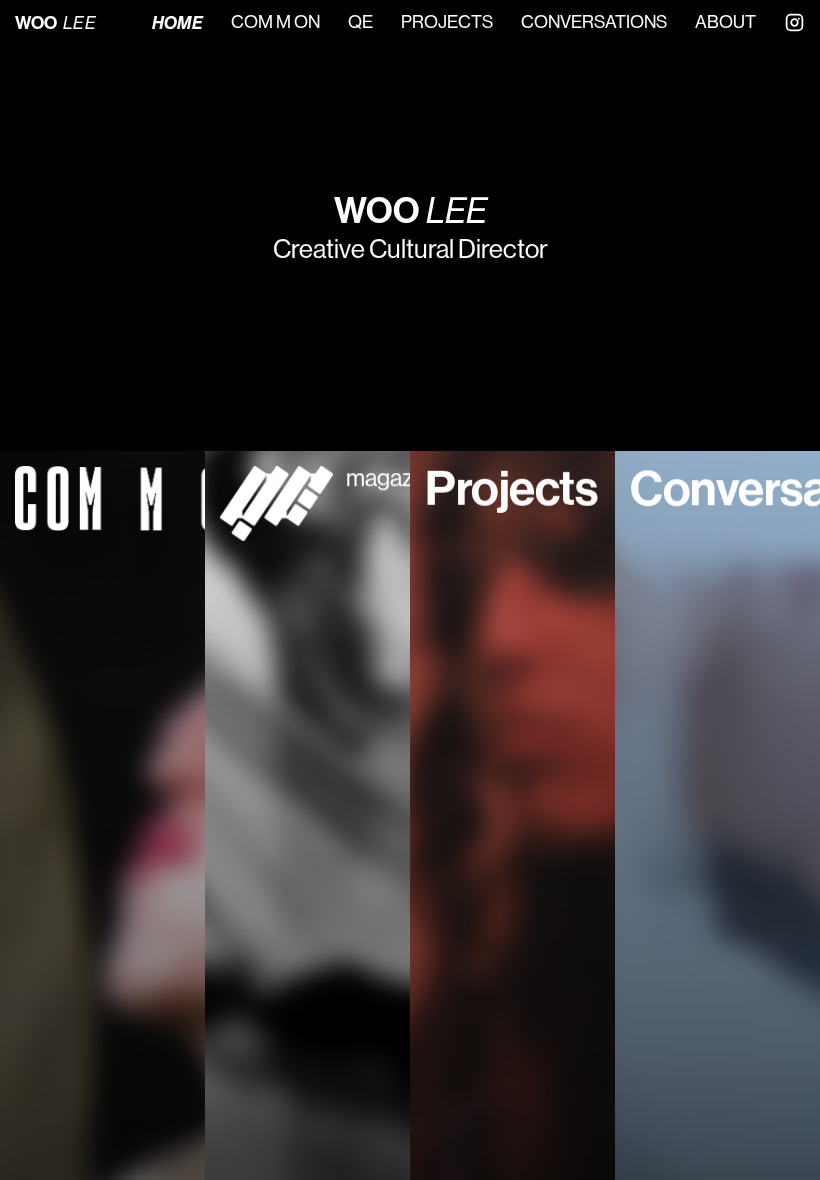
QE (360, 22)
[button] (102, 815)
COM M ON (275, 22)
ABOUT (725, 22)
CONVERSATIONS (594, 22)
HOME (177, 23)
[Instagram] (794, 22)
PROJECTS (447, 22)
